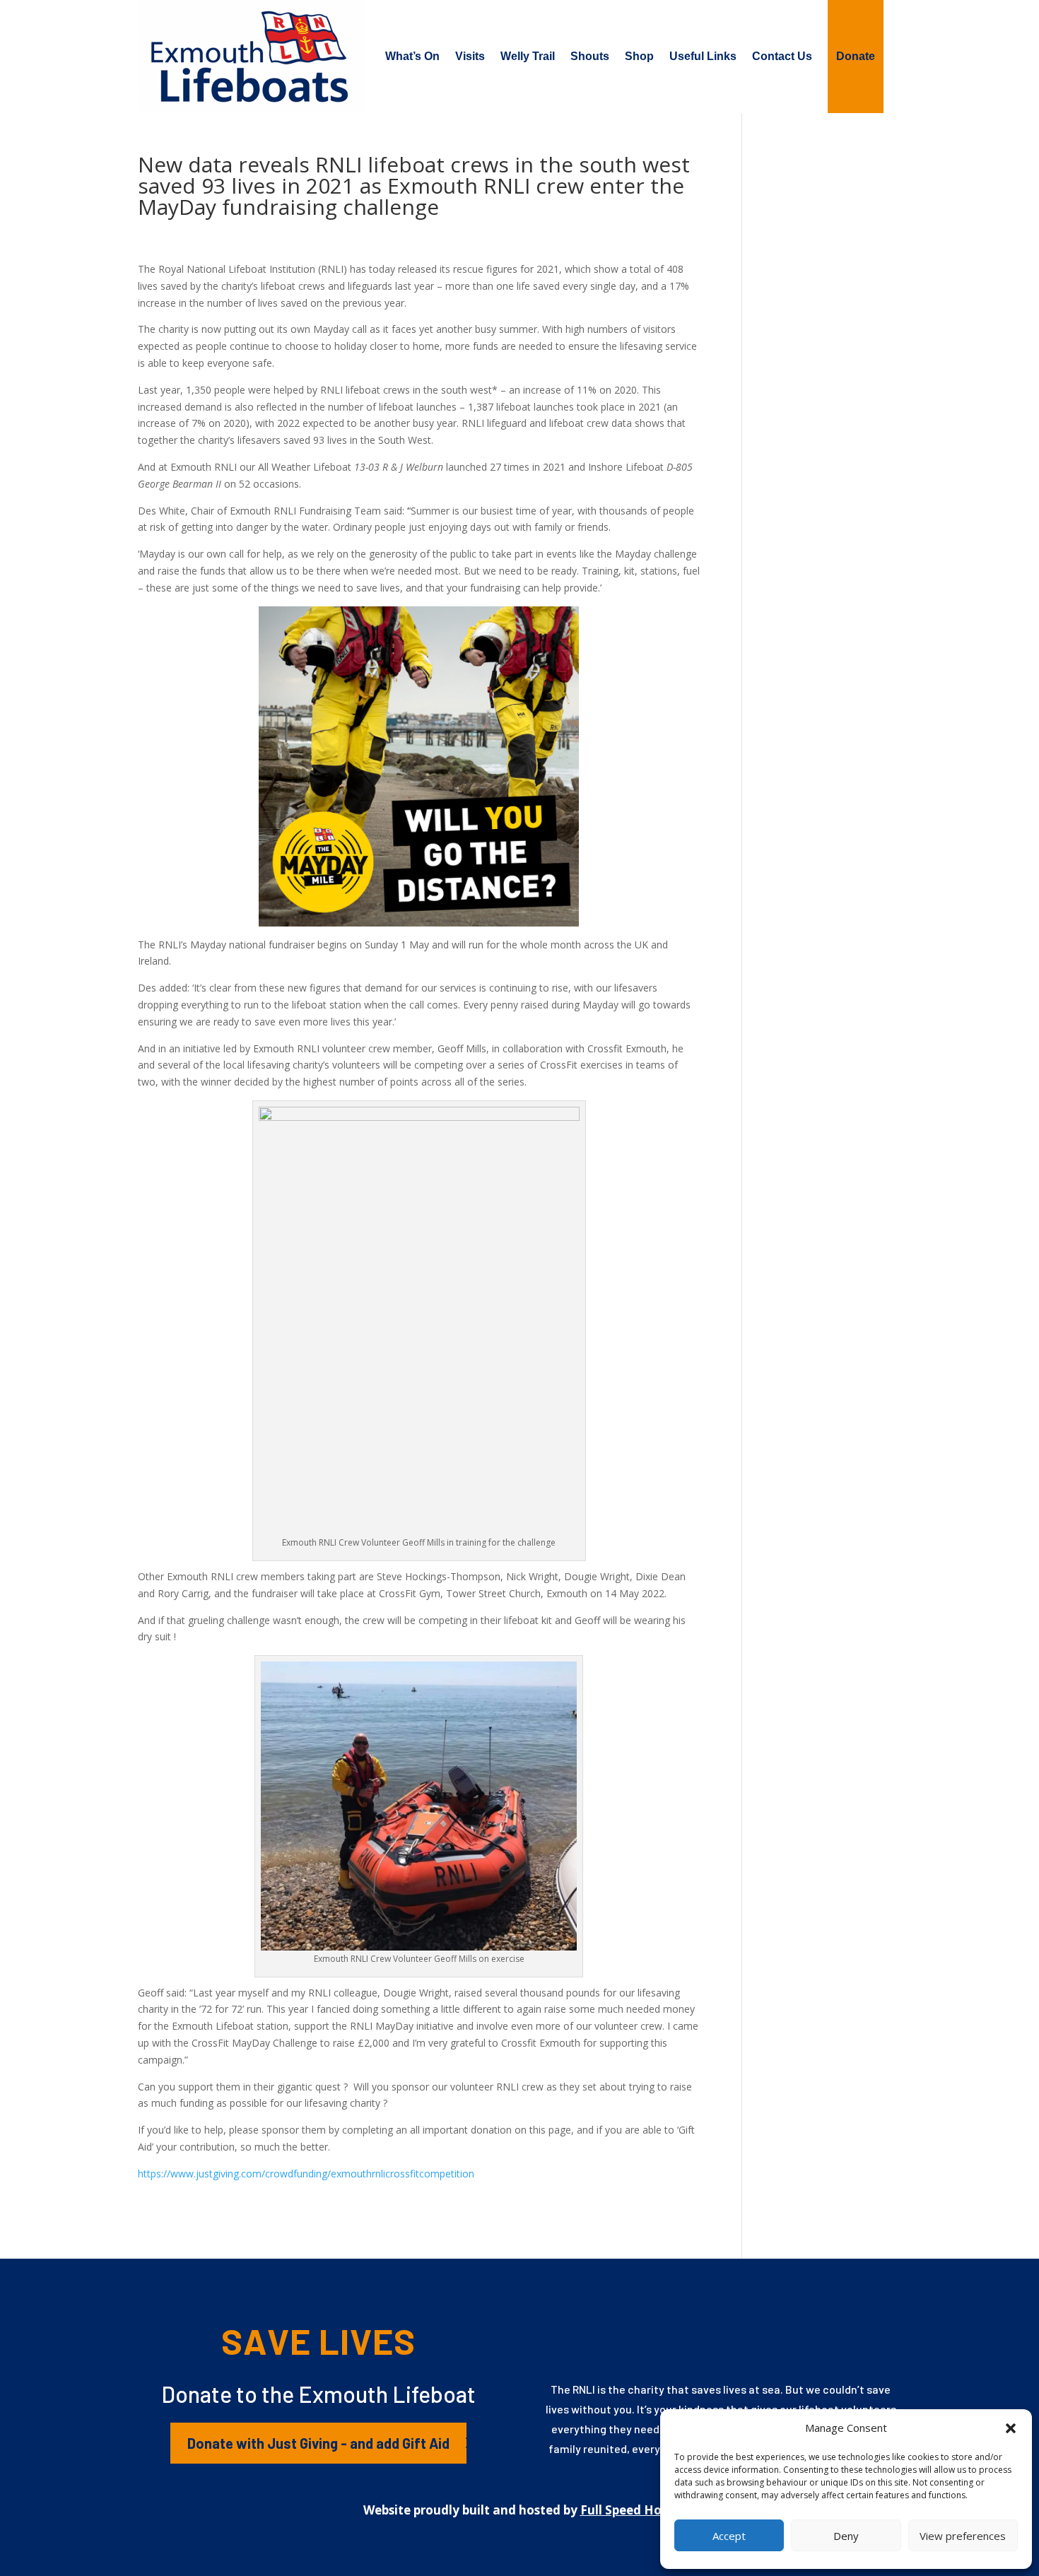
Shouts (590, 56)
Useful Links (703, 56)
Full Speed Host (627, 2510)
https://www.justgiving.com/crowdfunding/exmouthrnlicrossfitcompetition (306, 2174)
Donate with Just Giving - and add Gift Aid (318, 2443)
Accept (729, 2536)
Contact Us (782, 56)
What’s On (412, 56)
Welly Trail (528, 56)
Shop (639, 56)
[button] (1011, 2428)
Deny (846, 2536)
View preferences (963, 2536)
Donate (856, 56)
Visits (470, 56)
